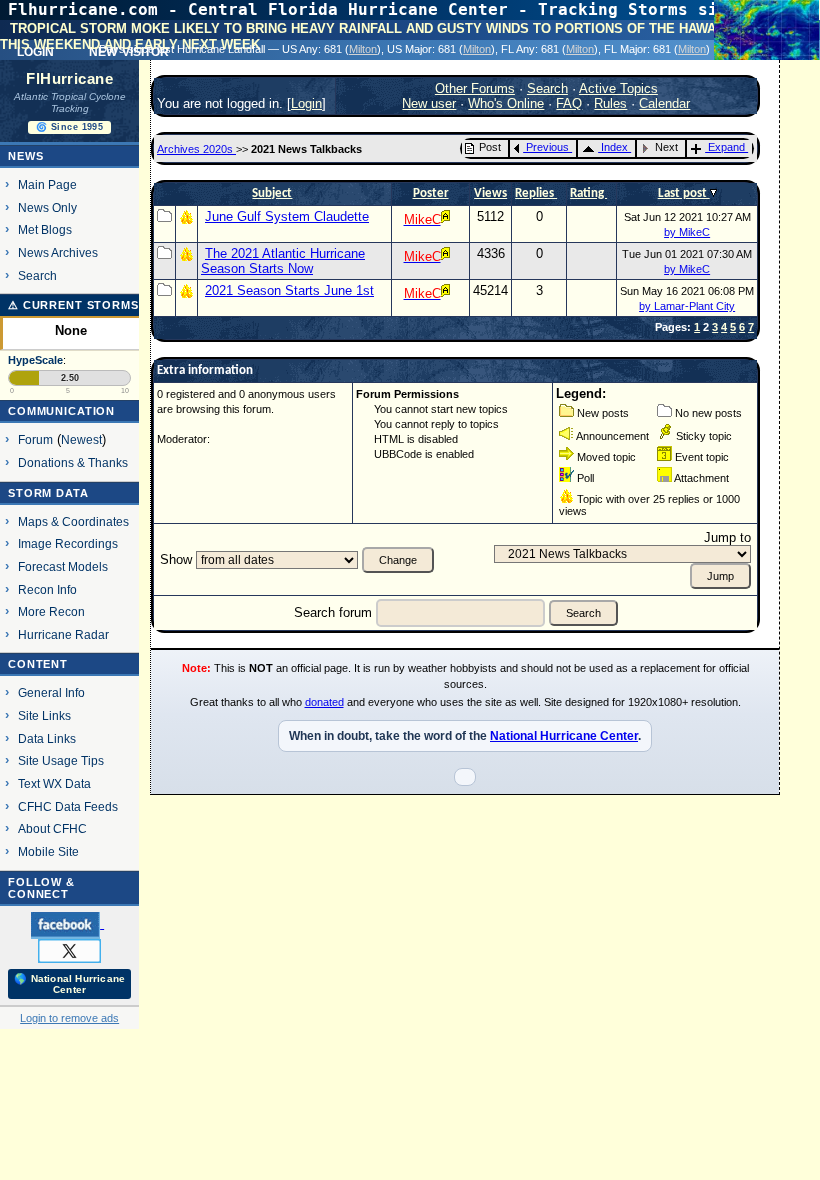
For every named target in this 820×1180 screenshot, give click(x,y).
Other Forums (475, 88)
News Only (47, 207)
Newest (81, 439)
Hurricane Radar (63, 634)
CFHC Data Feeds (68, 806)
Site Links (44, 715)
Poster (431, 193)
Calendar (664, 103)
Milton (363, 49)
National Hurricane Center (564, 736)
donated (324, 702)
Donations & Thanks (73, 462)
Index (614, 147)
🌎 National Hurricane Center (69, 984)
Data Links (47, 738)
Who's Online (506, 103)
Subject (272, 193)
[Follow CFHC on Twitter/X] (69, 950)
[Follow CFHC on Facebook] (67, 924)
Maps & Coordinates (73, 521)
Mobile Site (48, 851)
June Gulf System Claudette (287, 216)
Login (306, 103)
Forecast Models (63, 566)
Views (490, 193)
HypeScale (35, 360)
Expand (726, 147)
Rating (588, 193)
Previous (547, 147)
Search (37, 275)
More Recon (51, 611)
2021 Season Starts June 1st (289, 290)
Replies (536, 193)
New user (429, 103)
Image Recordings (68, 543)
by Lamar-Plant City (687, 306)
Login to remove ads (69, 1018)
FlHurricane (69, 79)
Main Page (47, 184)
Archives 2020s (196, 149)
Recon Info (47, 589)
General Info (51, 692)
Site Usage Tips (61, 760)
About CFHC (52, 828)
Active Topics (618, 88)
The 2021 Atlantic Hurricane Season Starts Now (283, 261)
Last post (684, 193)
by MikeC (687, 232)
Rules (610, 103)
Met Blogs (45, 229)
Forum (35, 439)
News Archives (58, 252)
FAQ (569, 103)
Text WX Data (54, 783)
